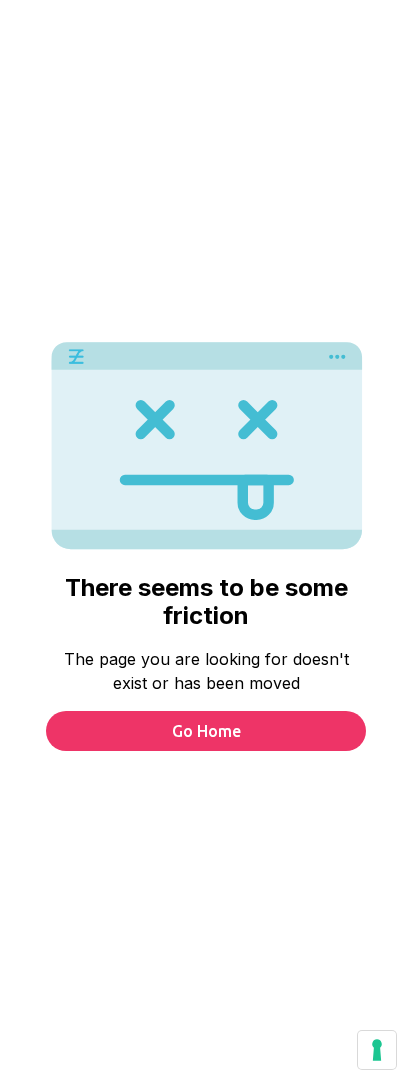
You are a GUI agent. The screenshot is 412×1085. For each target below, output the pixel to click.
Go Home (206, 731)
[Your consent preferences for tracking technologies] (377, 1050)
